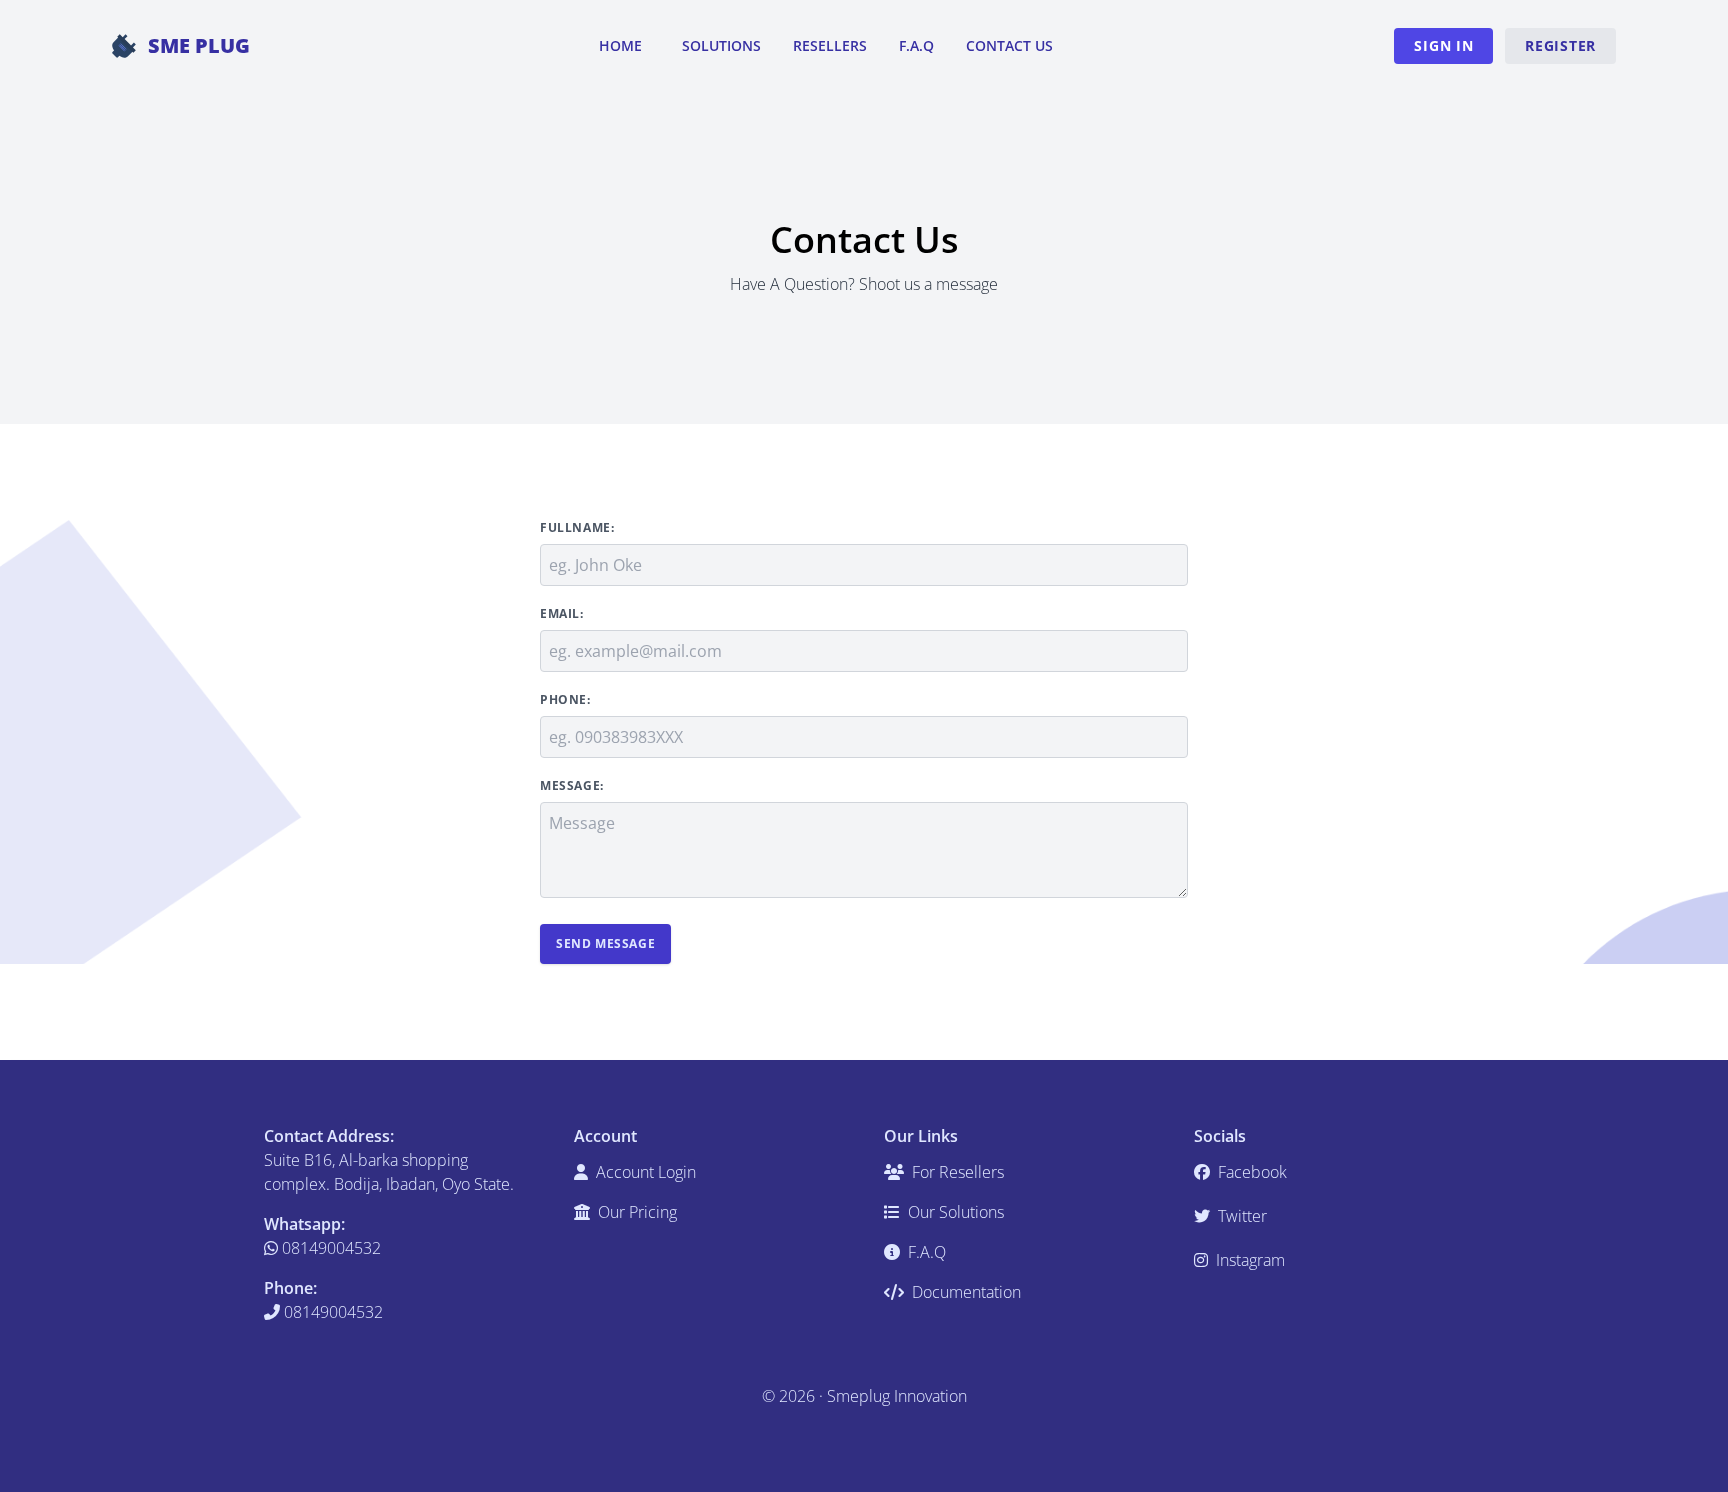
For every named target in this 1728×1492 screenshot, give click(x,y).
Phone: (565, 700)
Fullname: (577, 528)
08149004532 (329, 1248)
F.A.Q (916, 45)
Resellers (830, 45)
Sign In (1443, 45)
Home (620, 45)
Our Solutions (954, 1212)
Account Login (644, 1172)
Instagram (1248, 1260)
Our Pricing (635, 1212)
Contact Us (1009, 45)
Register (1560, 45)
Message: (572, 786)
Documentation (964, 1292)
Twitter (1240, 1216)
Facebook (1250, 1172)
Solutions (721, 45)
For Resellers (956, 1172)
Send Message (605, 943)
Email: (562, 614)
